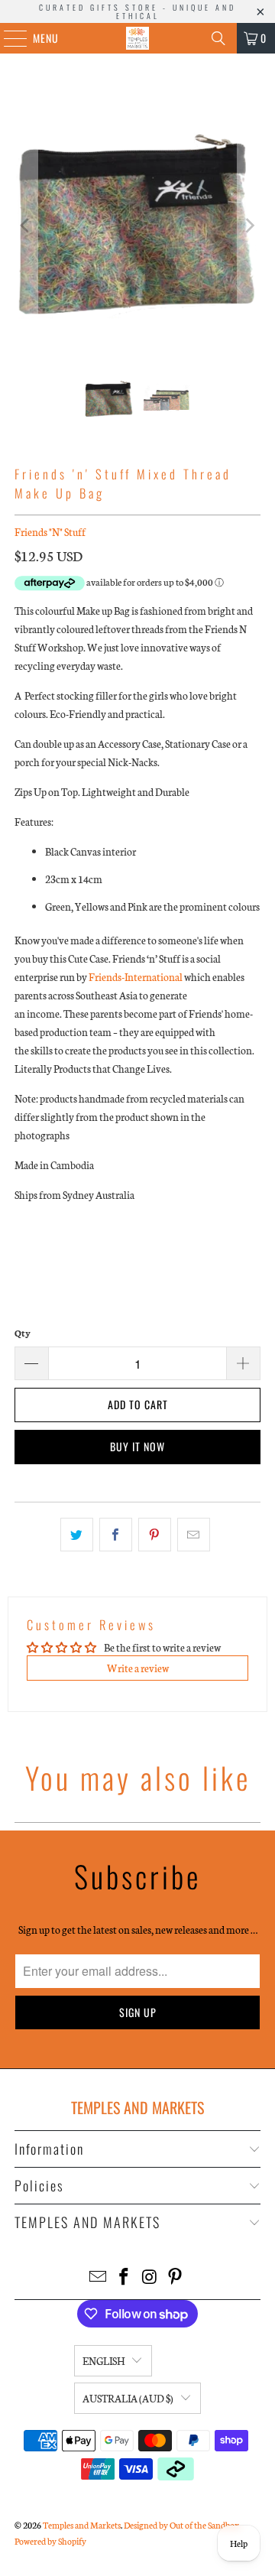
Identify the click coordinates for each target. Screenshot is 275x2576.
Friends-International (136, 977)
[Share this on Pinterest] (155, 1535)
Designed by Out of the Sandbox (181, 2525)
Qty (23, 1333)
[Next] (249, 225)
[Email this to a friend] (194, 1535)
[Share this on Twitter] (77, 1535)
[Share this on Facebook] (116, 1535)
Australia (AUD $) (128, 2398)
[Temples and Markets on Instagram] (150, 2277)
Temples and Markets (82, 2525)
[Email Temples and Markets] (99, 2277)
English (104, 2361)
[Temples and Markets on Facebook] (124, 2277)
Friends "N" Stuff (50, 532)
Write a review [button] (138, 1668)
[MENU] (7, 38)
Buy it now (137, 1446)
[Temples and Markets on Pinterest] (176, 2277)
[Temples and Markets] (137, 38)
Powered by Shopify (50, 2541)
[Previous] (26, 225)
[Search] (218, 38)
